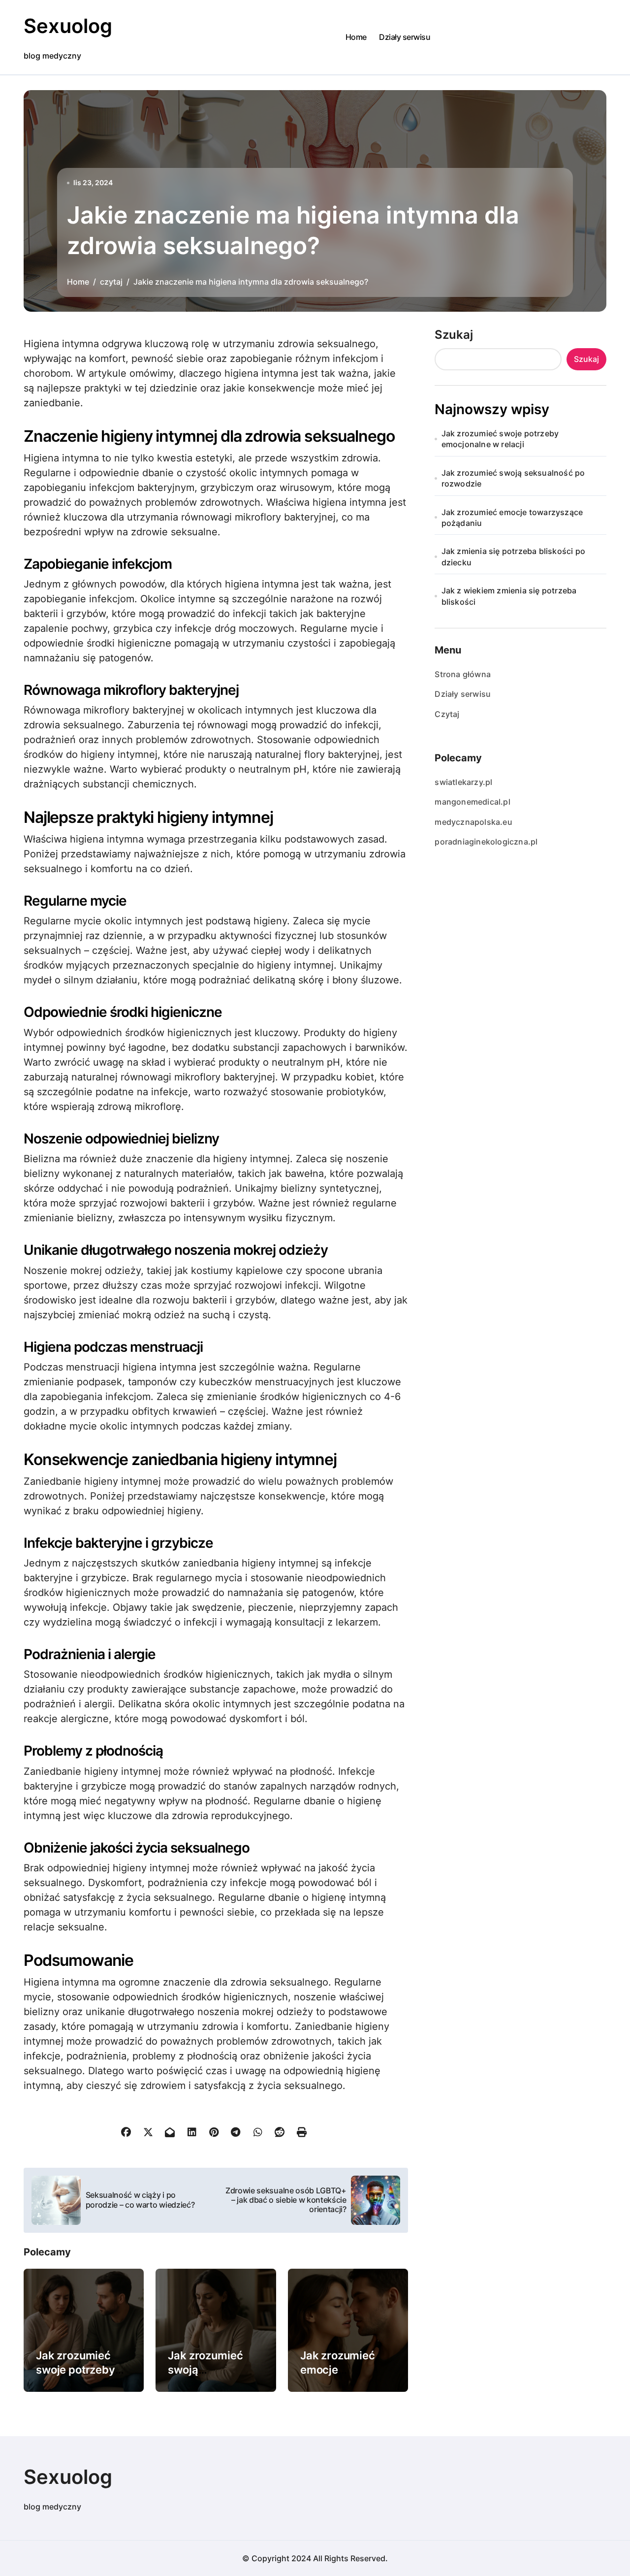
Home (356, 37)
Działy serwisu (405, 37)
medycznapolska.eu (473, 822)
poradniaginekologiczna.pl (486, 842)
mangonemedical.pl (472, 802)
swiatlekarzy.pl (463, 782)
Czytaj (447, 714)
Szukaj (454, 335)
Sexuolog (68, 26)
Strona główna (463, 674)
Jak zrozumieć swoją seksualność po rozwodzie (513, 478)
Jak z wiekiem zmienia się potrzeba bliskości (509, 596)
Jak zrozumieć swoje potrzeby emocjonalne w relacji (500, 439)
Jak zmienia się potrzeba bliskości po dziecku (513, 556)
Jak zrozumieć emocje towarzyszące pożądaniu (512, 518)
